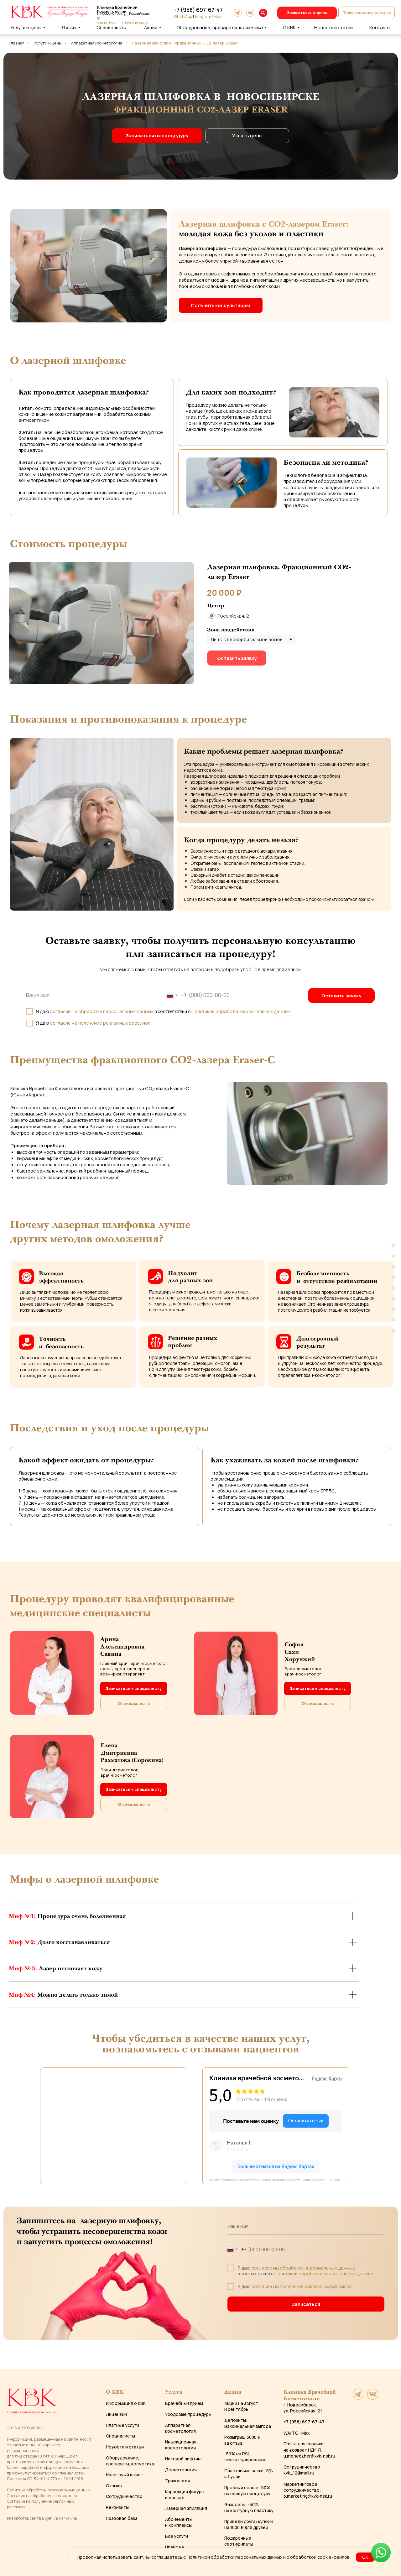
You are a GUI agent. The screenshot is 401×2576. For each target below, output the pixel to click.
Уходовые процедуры (188, 2414)
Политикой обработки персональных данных (241, 1011)
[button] (367, 13)
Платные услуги (122, 2425)
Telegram (203, 16)
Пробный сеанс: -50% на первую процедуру (247, 2490)
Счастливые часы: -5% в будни (249, 2474)
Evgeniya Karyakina (60, 2518)
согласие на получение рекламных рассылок (100, 1023)
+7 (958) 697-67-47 (198, 10)
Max (217, 16)
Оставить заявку (341, 995)
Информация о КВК (126, 2403)
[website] (358, 2398)
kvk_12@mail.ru (299, 2473)
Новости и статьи (125, 2447)
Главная (17, 43)
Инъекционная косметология (181, 2445)
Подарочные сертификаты (239, 2541)
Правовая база (122, 2518)
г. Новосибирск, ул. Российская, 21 (303, 2408)
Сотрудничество (124, 2496)
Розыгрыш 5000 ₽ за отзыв (242, 2440)
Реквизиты (117, 2507)
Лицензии (116, 2414)
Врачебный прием (184, 2403)
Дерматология (181, 2470)
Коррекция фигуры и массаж (185, 2495)
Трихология (178, 2481)
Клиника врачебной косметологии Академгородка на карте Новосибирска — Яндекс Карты (279, 2180)
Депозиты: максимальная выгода (248, 2423)
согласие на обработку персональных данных (102, 1011)
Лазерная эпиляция (186, 2508)
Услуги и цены (48, 43)
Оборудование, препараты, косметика (130, 2461)
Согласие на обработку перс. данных (42, 2495)
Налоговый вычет (125, 2475)
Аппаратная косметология (97, 43)
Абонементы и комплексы (179, 2522)
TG (295, 2433)
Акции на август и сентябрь (241, 2406)
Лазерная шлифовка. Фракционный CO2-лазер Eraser (185, 43)
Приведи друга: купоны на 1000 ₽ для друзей (249, 2524)
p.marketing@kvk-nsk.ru (308, 2496)
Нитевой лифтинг (184, 2459)
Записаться (306, 2304)
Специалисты (120, 2436)
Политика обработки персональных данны (48, 2490)
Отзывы (114, 2486)
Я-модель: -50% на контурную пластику (249, 2507)
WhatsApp (183, 16)
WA (287, 2433)
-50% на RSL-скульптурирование (245, 2457)
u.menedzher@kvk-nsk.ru (309, 2456)
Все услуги (177, 2536)
